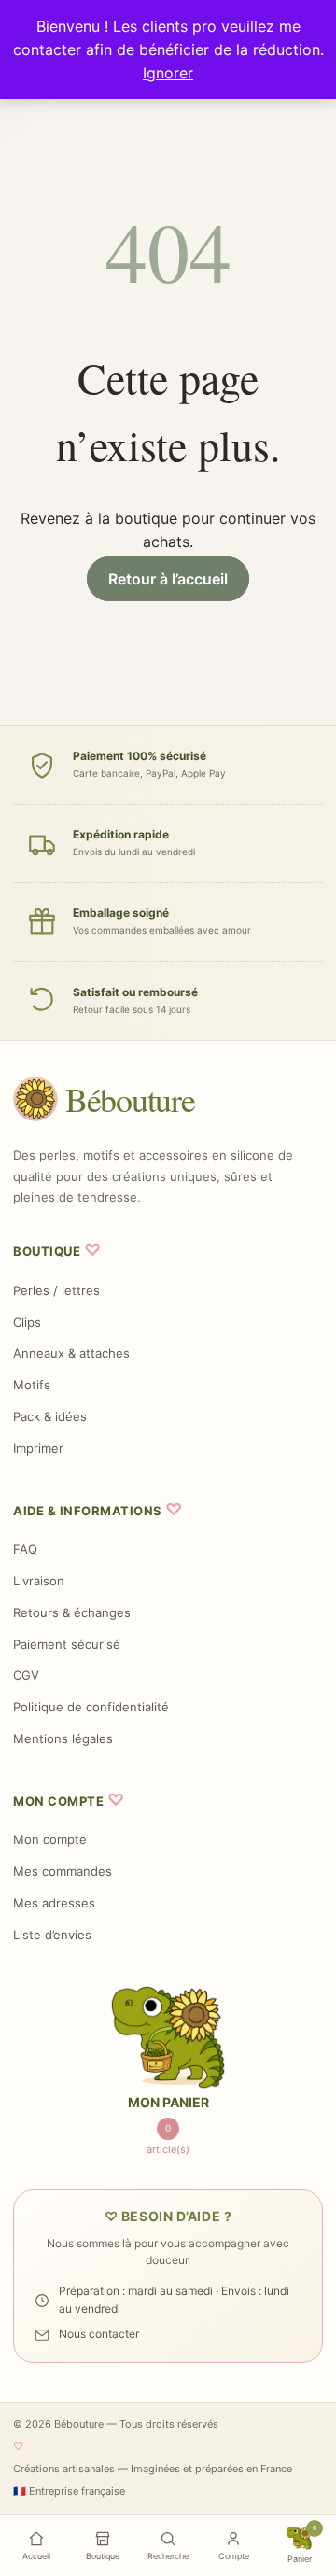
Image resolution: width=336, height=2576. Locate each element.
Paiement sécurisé (67, 1644)
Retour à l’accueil (168, 579)
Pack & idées (50, 1416)
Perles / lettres (56, 1290)
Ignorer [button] (168, 73)
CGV (26, 1675)
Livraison (39, 1581)
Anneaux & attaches (71, 1353)
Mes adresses (54, 1903)
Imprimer (38, 1448)
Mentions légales (63, 1738)
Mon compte (50, 1839)
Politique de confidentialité (91, 1707)
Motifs (32, 1385)
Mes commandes (63, 1871)
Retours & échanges (72, 1612)
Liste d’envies (52, 1935)
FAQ (25, 1549)
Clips (27, 1322)
